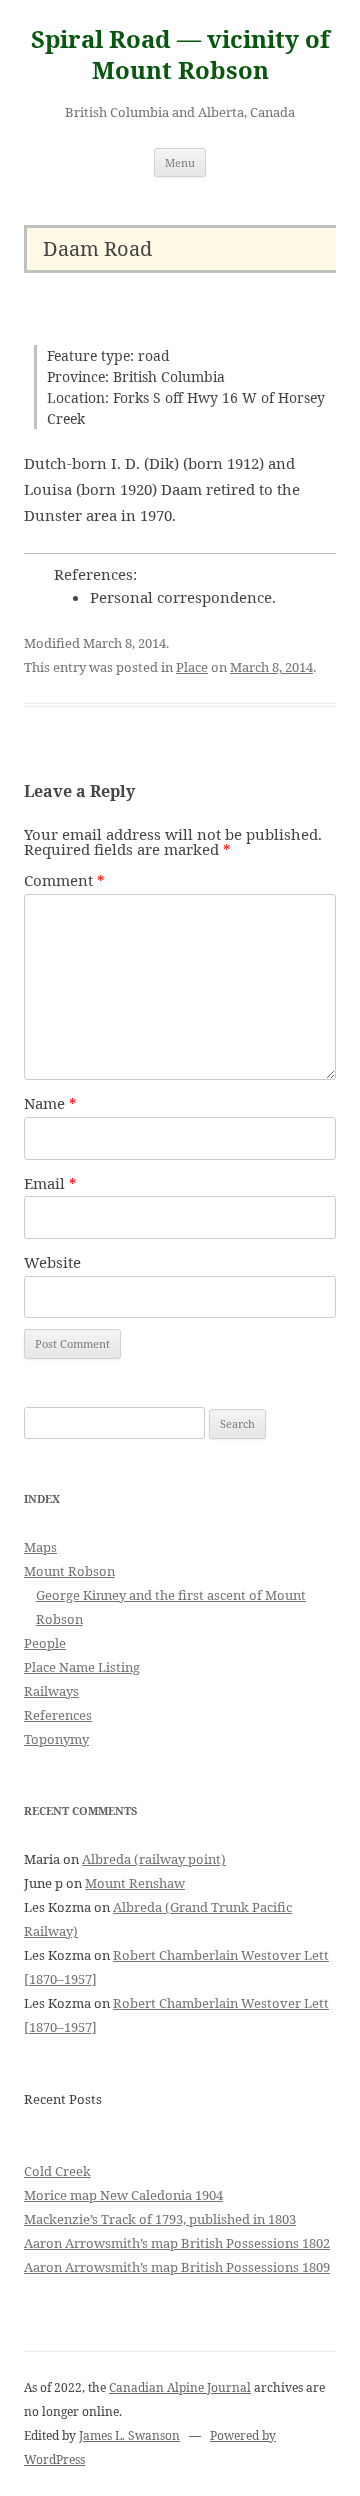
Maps (40, 1547)
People (45, 1643)
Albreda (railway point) (154, 1859)
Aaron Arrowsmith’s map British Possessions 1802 (177, 2243)
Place (192, 667)
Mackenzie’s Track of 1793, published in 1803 (160, 2219)
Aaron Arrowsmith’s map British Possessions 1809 (177, 2267)
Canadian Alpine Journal (180, 2387)
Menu (180, 162)
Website (52, 1262)
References (58, 1715)
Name (50, 1103)
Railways (51, 1691)
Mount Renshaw (135, 1883)
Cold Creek (57, 2171)
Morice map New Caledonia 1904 (123, 2195)
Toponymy (56, 1739)
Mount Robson (69, 1571)
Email (50, 1183)
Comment (64, 880)
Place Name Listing (82, 1667)
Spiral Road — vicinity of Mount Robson (180, 55)
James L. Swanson (129, 2435)
